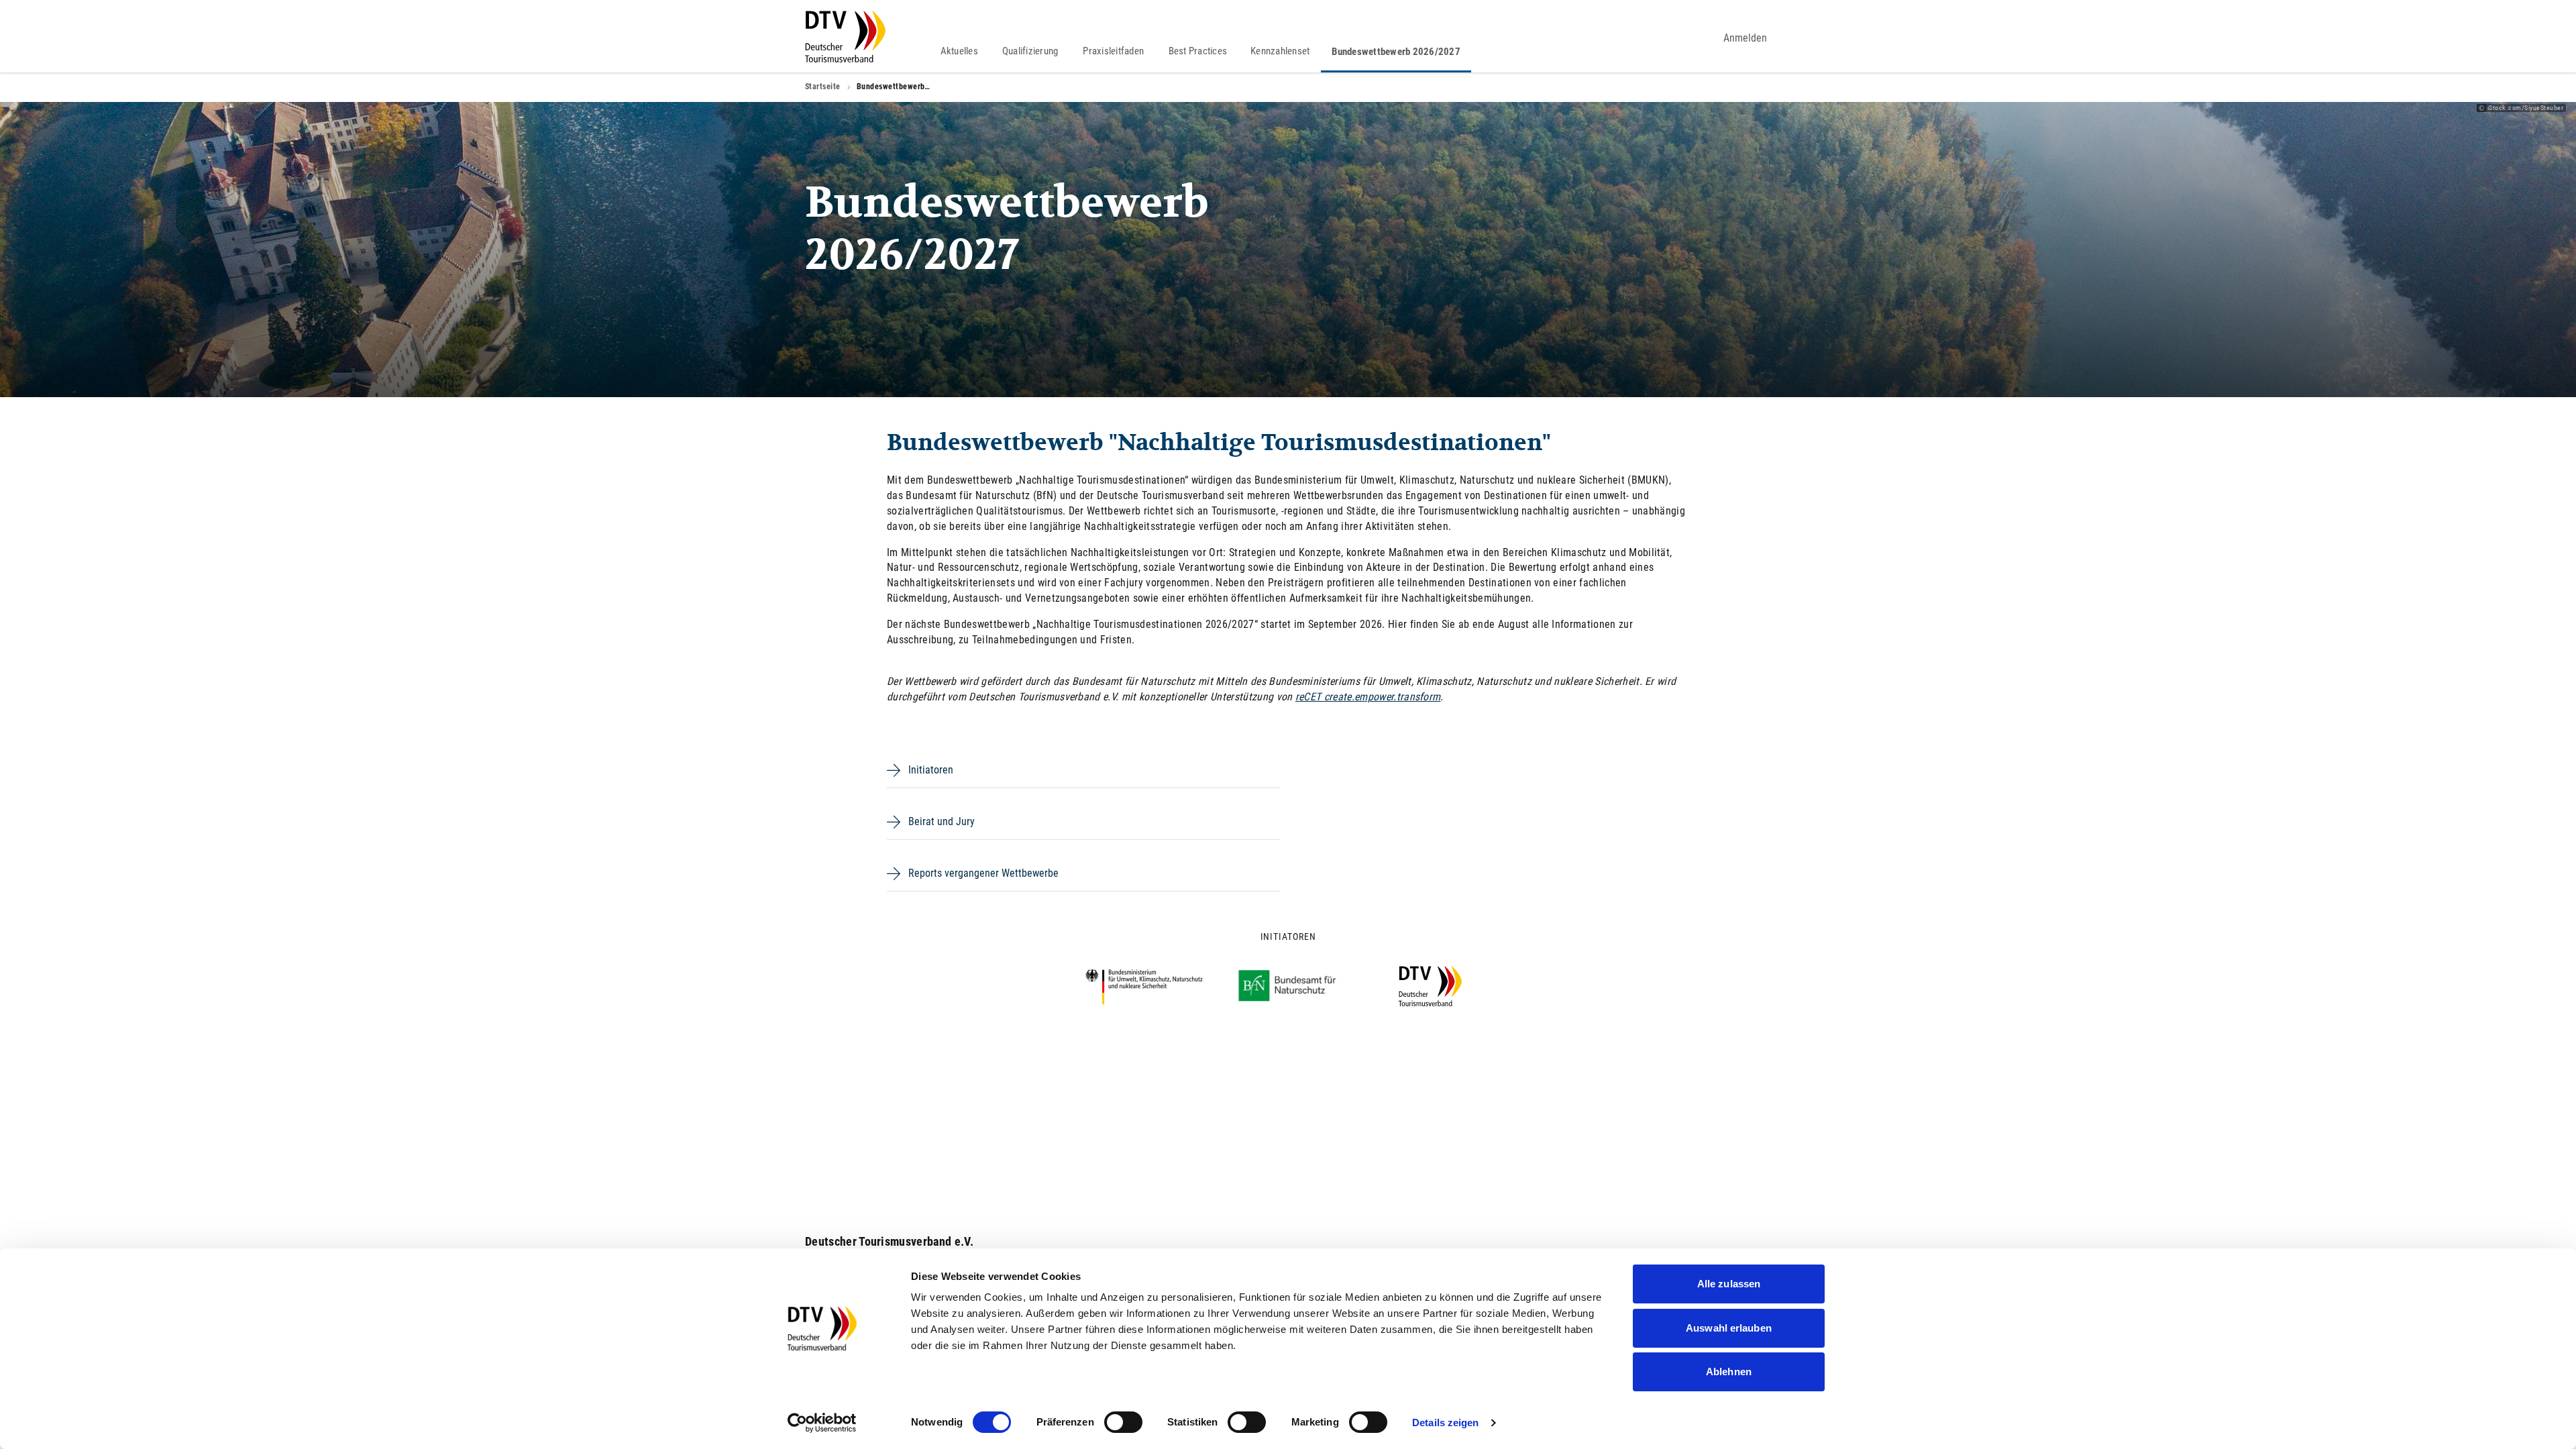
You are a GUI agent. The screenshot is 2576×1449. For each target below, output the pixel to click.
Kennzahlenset (1280, 51)
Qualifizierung (1030, 51)
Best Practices (1198, 51)
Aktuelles (959, 51)
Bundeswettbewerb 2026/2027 (1396, 52)
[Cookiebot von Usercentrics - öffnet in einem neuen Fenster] (822, 1423)
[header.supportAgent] (1693, 38)
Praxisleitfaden (1113, 51)
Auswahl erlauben (1729, 1328)
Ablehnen (1729, 1372)
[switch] (1123, 1422)
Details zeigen (1445, 1423)
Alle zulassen (1729, 1284)
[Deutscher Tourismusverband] (845, 37)
